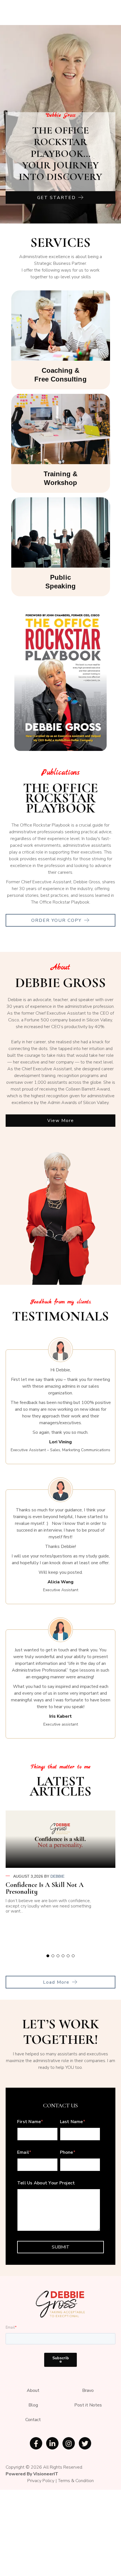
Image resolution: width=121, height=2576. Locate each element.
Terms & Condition (76, 2481)
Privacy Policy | (43, 2481)
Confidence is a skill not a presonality (45, 1888)
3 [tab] (58, 1956)
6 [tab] (73, 1956)
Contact (33, 2420)
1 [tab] (48, 1956)
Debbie (57, 1876)
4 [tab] (63, 1956)
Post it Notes (88, 2405)
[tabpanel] (60, 1864)
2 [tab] (53, 1956)
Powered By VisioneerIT (32, 2474)
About (33, 2390)
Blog (33, 2405)
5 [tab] (68, 1956)
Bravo (88, 2390)
